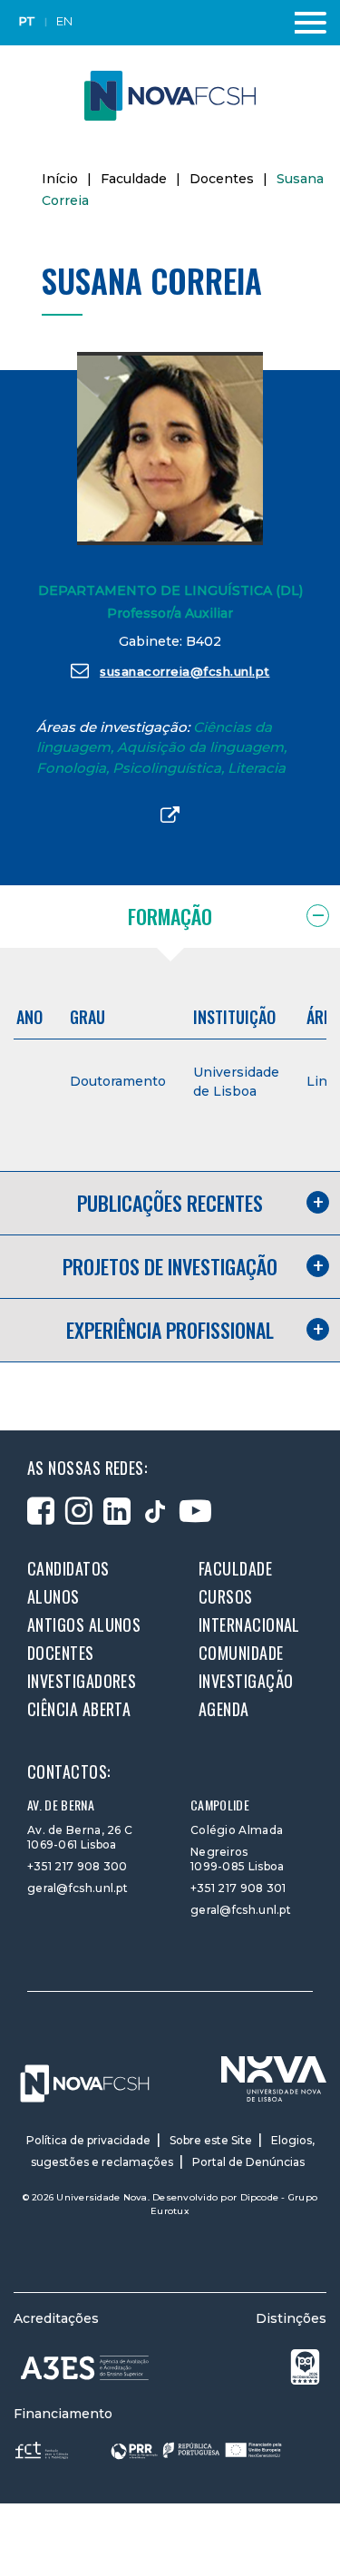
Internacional (249, 1625)
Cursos (226, 1596)
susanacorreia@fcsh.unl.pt (185, 671)
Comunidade (241, 1653)
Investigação (246, 1681)
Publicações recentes (170, 1203)
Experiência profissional (170, 1330)
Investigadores (82, 1681)
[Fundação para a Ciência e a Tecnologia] (44, 2449)
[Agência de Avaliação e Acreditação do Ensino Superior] (85, 2368)
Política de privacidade (88, 2140)
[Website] (170, 816)
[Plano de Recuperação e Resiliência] (196, 2449)
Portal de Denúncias (248, 2162)
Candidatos (68, 1568)
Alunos (53, 1596)
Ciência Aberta (79, 1709)
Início (60, 179)
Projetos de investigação (170, 1266)
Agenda (224, 1709)
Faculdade (134, 179)
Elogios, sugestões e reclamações (173, 2151)
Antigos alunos (84, 1625)
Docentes (222, 179)
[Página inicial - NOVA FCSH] (170, 95)
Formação (170, 916)
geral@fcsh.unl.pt (78, 1888)
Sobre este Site (211, 2140)
